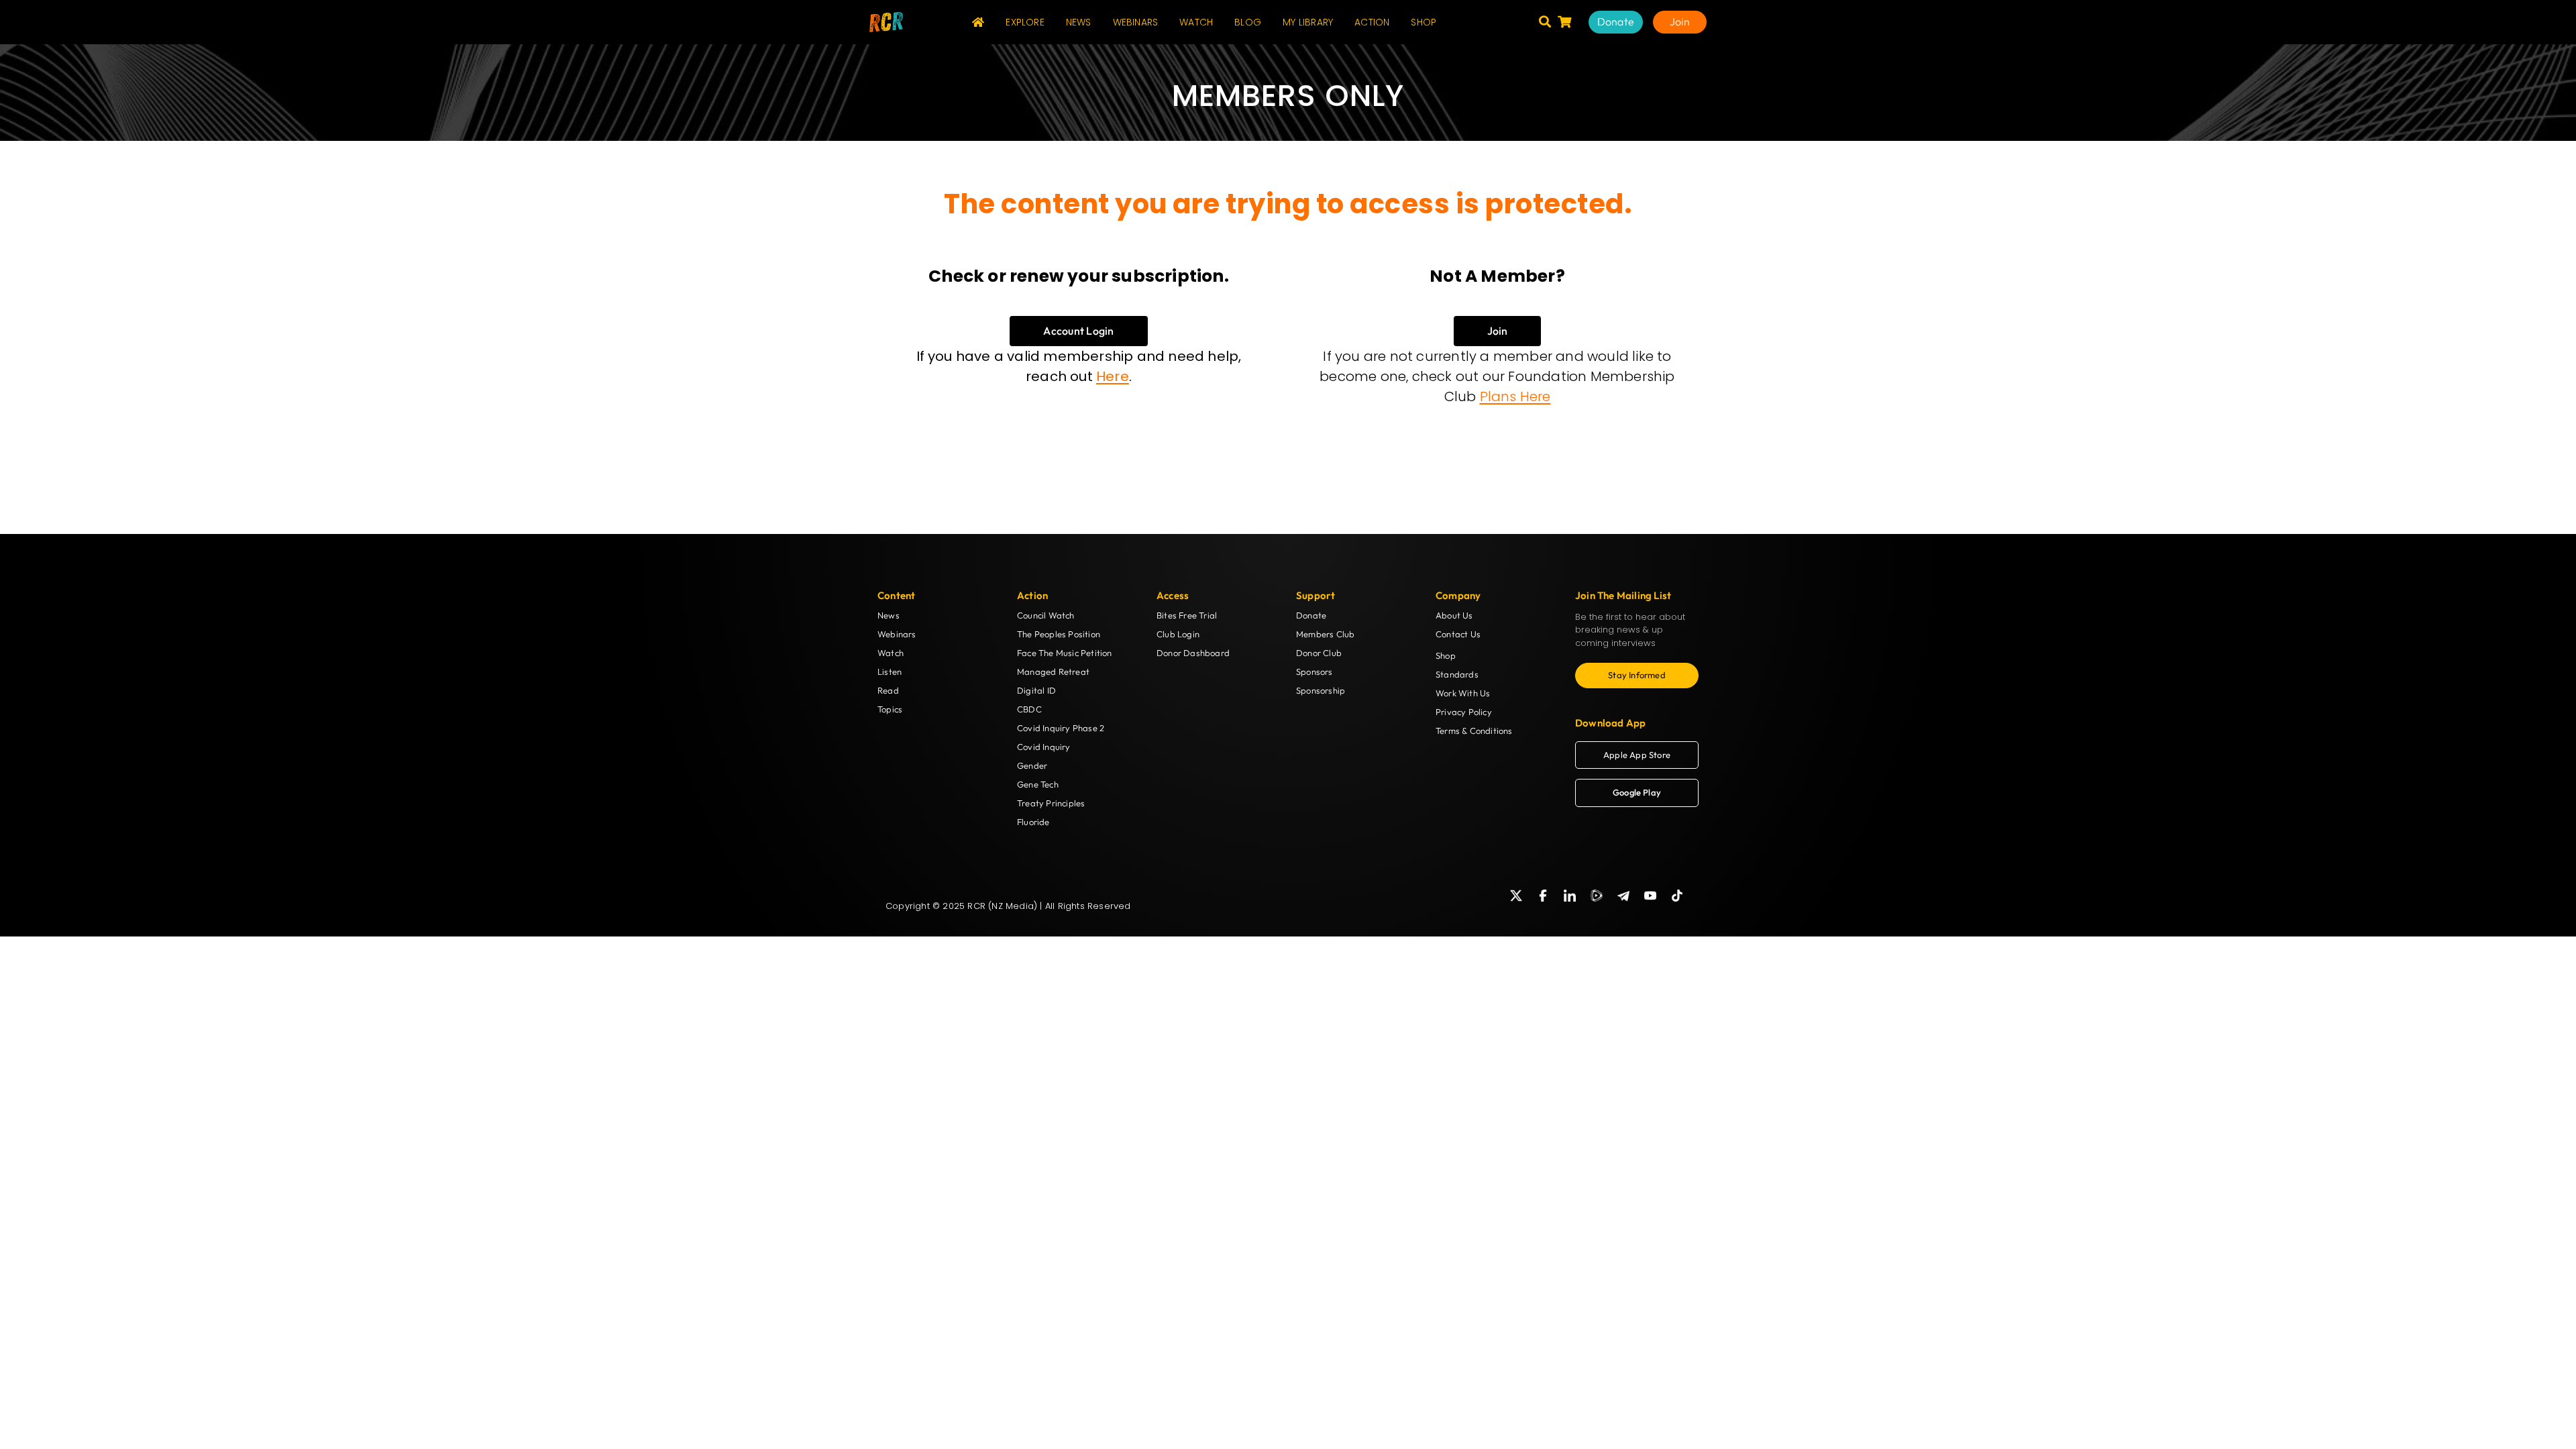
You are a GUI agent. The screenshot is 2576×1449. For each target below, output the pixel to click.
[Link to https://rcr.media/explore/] (1545, 21)
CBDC (1029, 709)
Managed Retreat (1053, 672)
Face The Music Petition (1065, 653)
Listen (890, 672)
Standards (1457, 674)
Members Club (1325, 634)
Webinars (897, 634)
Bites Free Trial (1187, 615)
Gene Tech (1038, 784)
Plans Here (1515, 396)
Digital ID (1036, 690)
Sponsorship (1321, 690)
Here (1113, 376)
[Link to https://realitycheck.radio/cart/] (1564, 21)
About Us (1454, 615)
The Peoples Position (1059, 634)
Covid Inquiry (1044, 747)
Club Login (1178, 634)
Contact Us (1458, 634)
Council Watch (1046, 615)
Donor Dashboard (1193, 653)
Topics (890, 709)
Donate (1311, 615)
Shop (1446, 655)
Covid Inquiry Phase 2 (1061, 728)
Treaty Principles (1051, 803)
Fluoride (1033, 822)
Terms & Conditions (1474, 731)
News (889, 615)
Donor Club (1319, 653)
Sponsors (1314, 672)
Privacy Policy (1464, 712)
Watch (891, 653)
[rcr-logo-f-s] (886, 17)
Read (888, 690)
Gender (1032, 765)
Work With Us (1463, 693)
